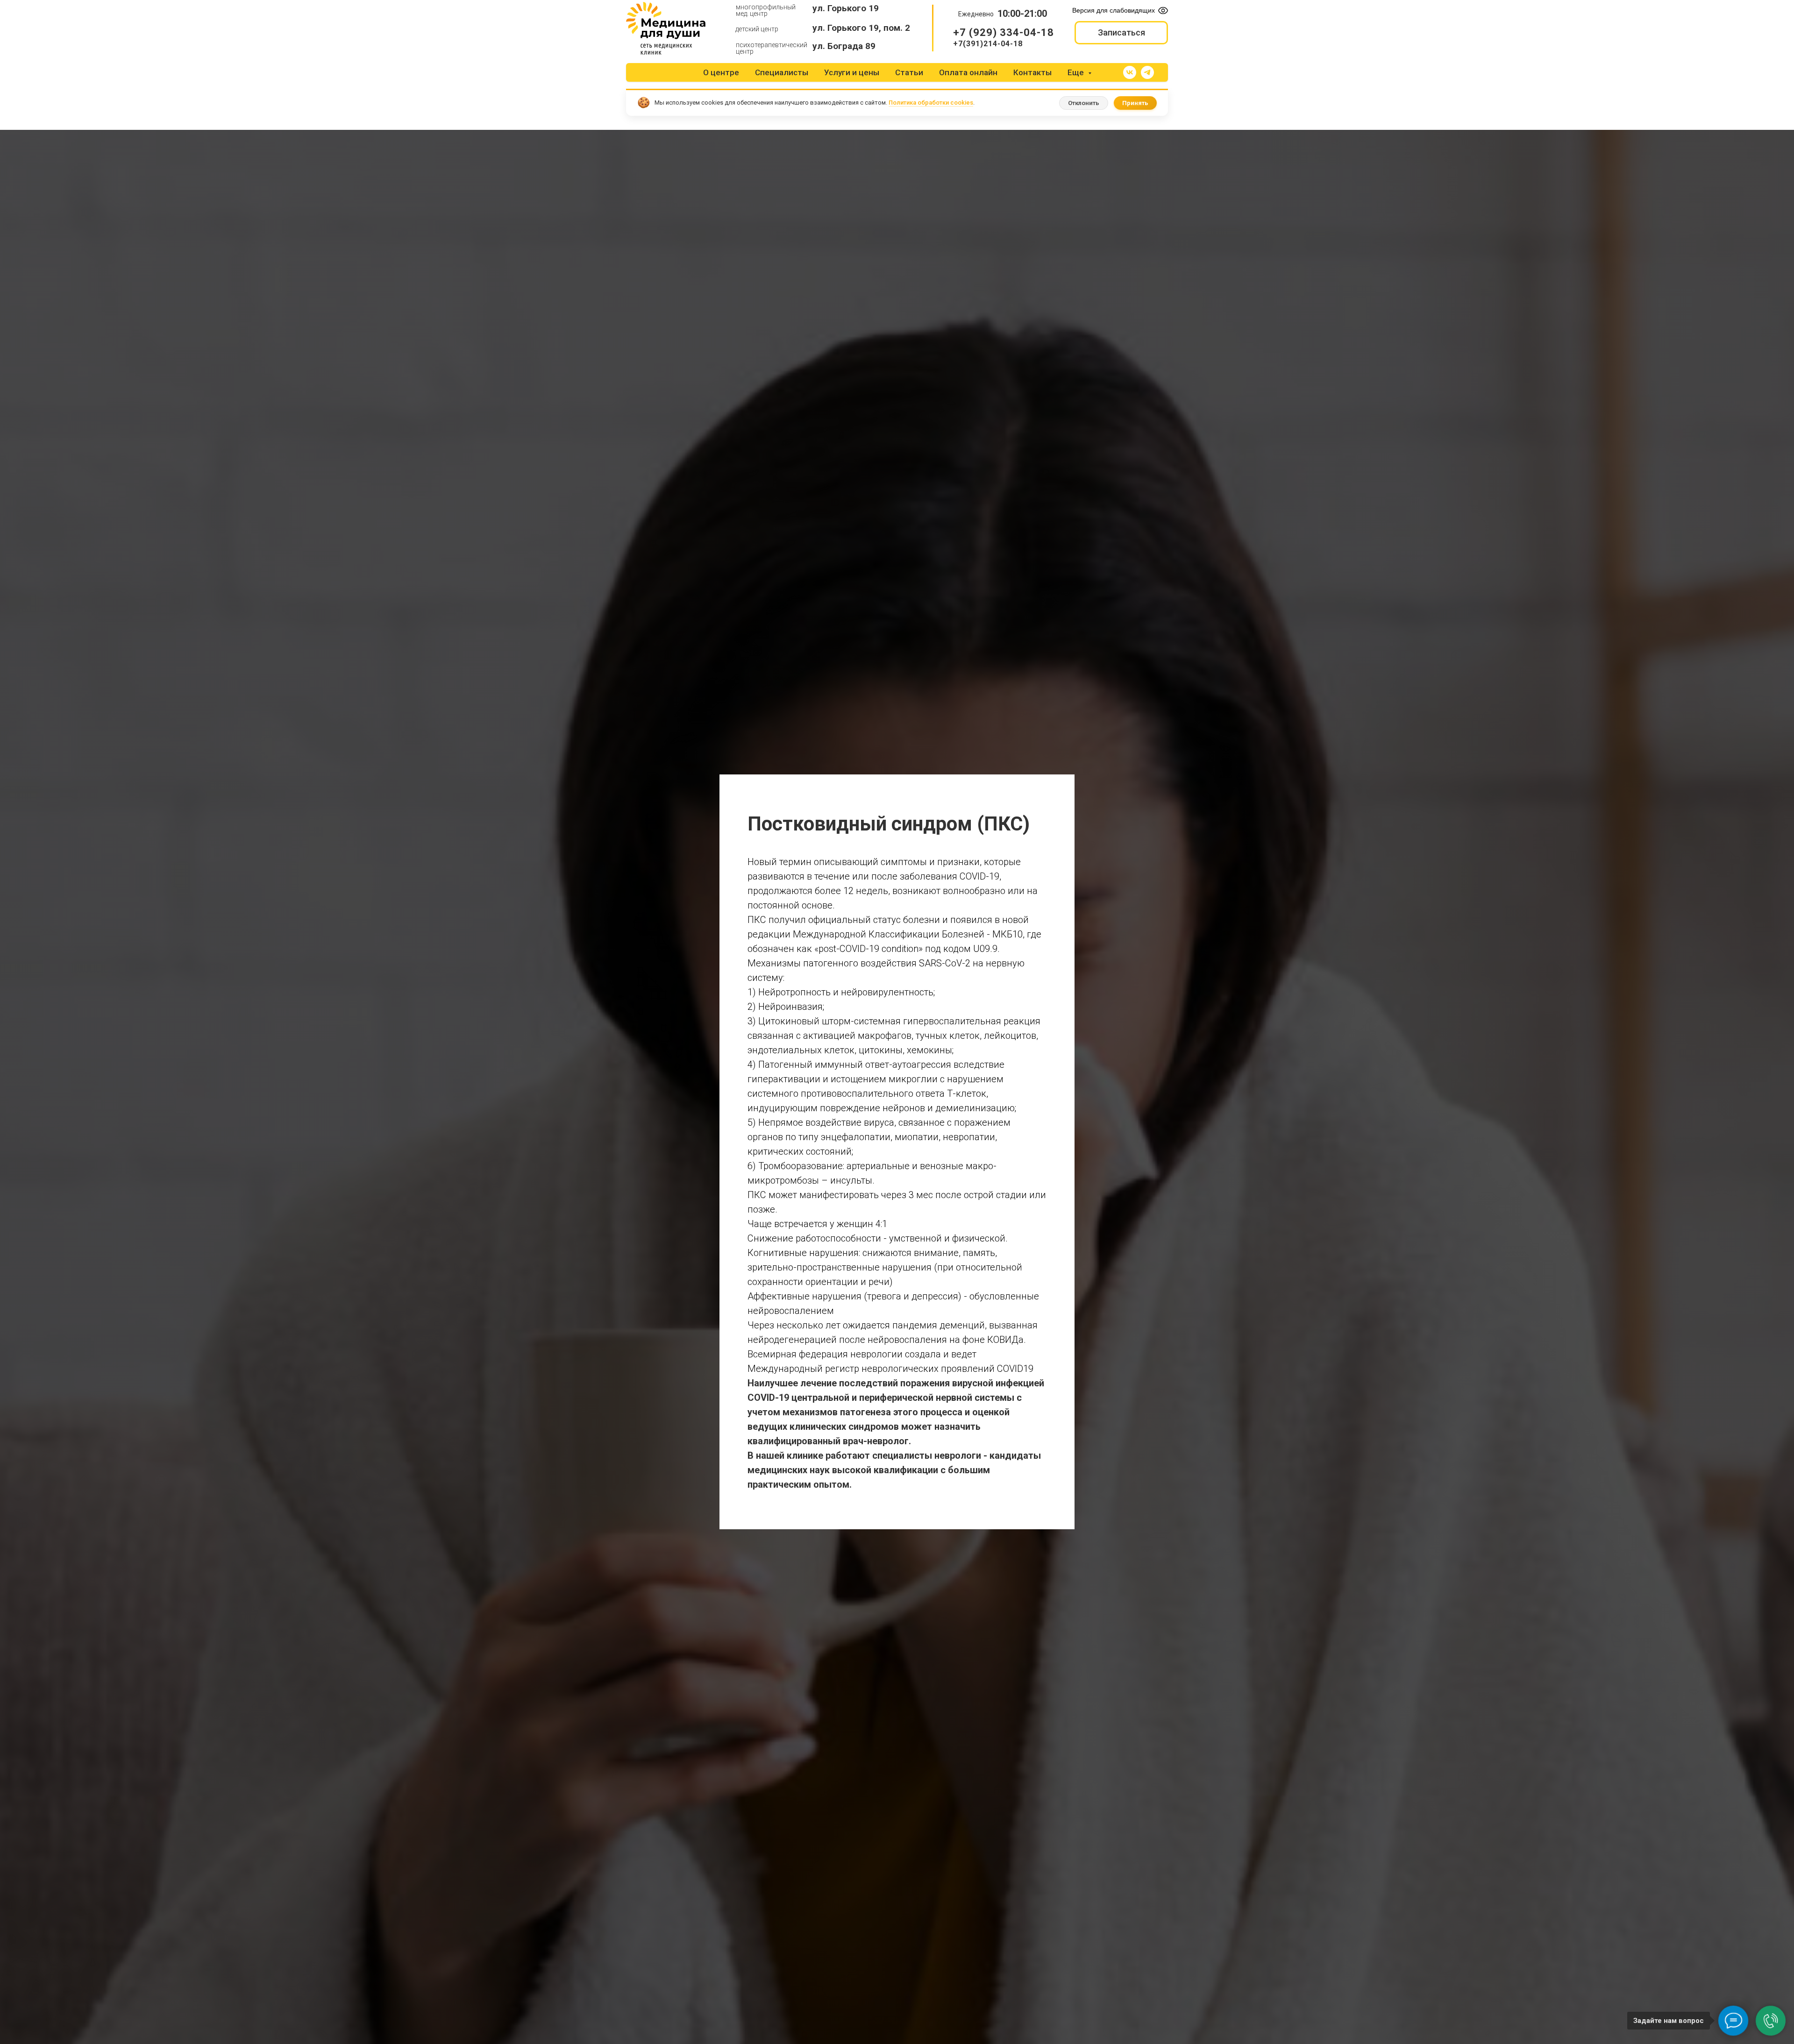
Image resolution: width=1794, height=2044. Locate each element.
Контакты (1032, 72)
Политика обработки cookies (931, 103)
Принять (1135, 103)
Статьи (909, 72)
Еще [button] (1077, 72)
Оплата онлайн (968, 72)
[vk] (1130, 72)
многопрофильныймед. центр (766, 10)
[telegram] (1147, 72)
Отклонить (1084, 103)
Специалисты (782, 72)
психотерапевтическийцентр (772, 48)
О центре (721, 72)
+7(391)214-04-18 (988, 44)
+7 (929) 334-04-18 (1004, 32)
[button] (1121, 33)
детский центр (757, 29)
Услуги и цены (852, 72)
